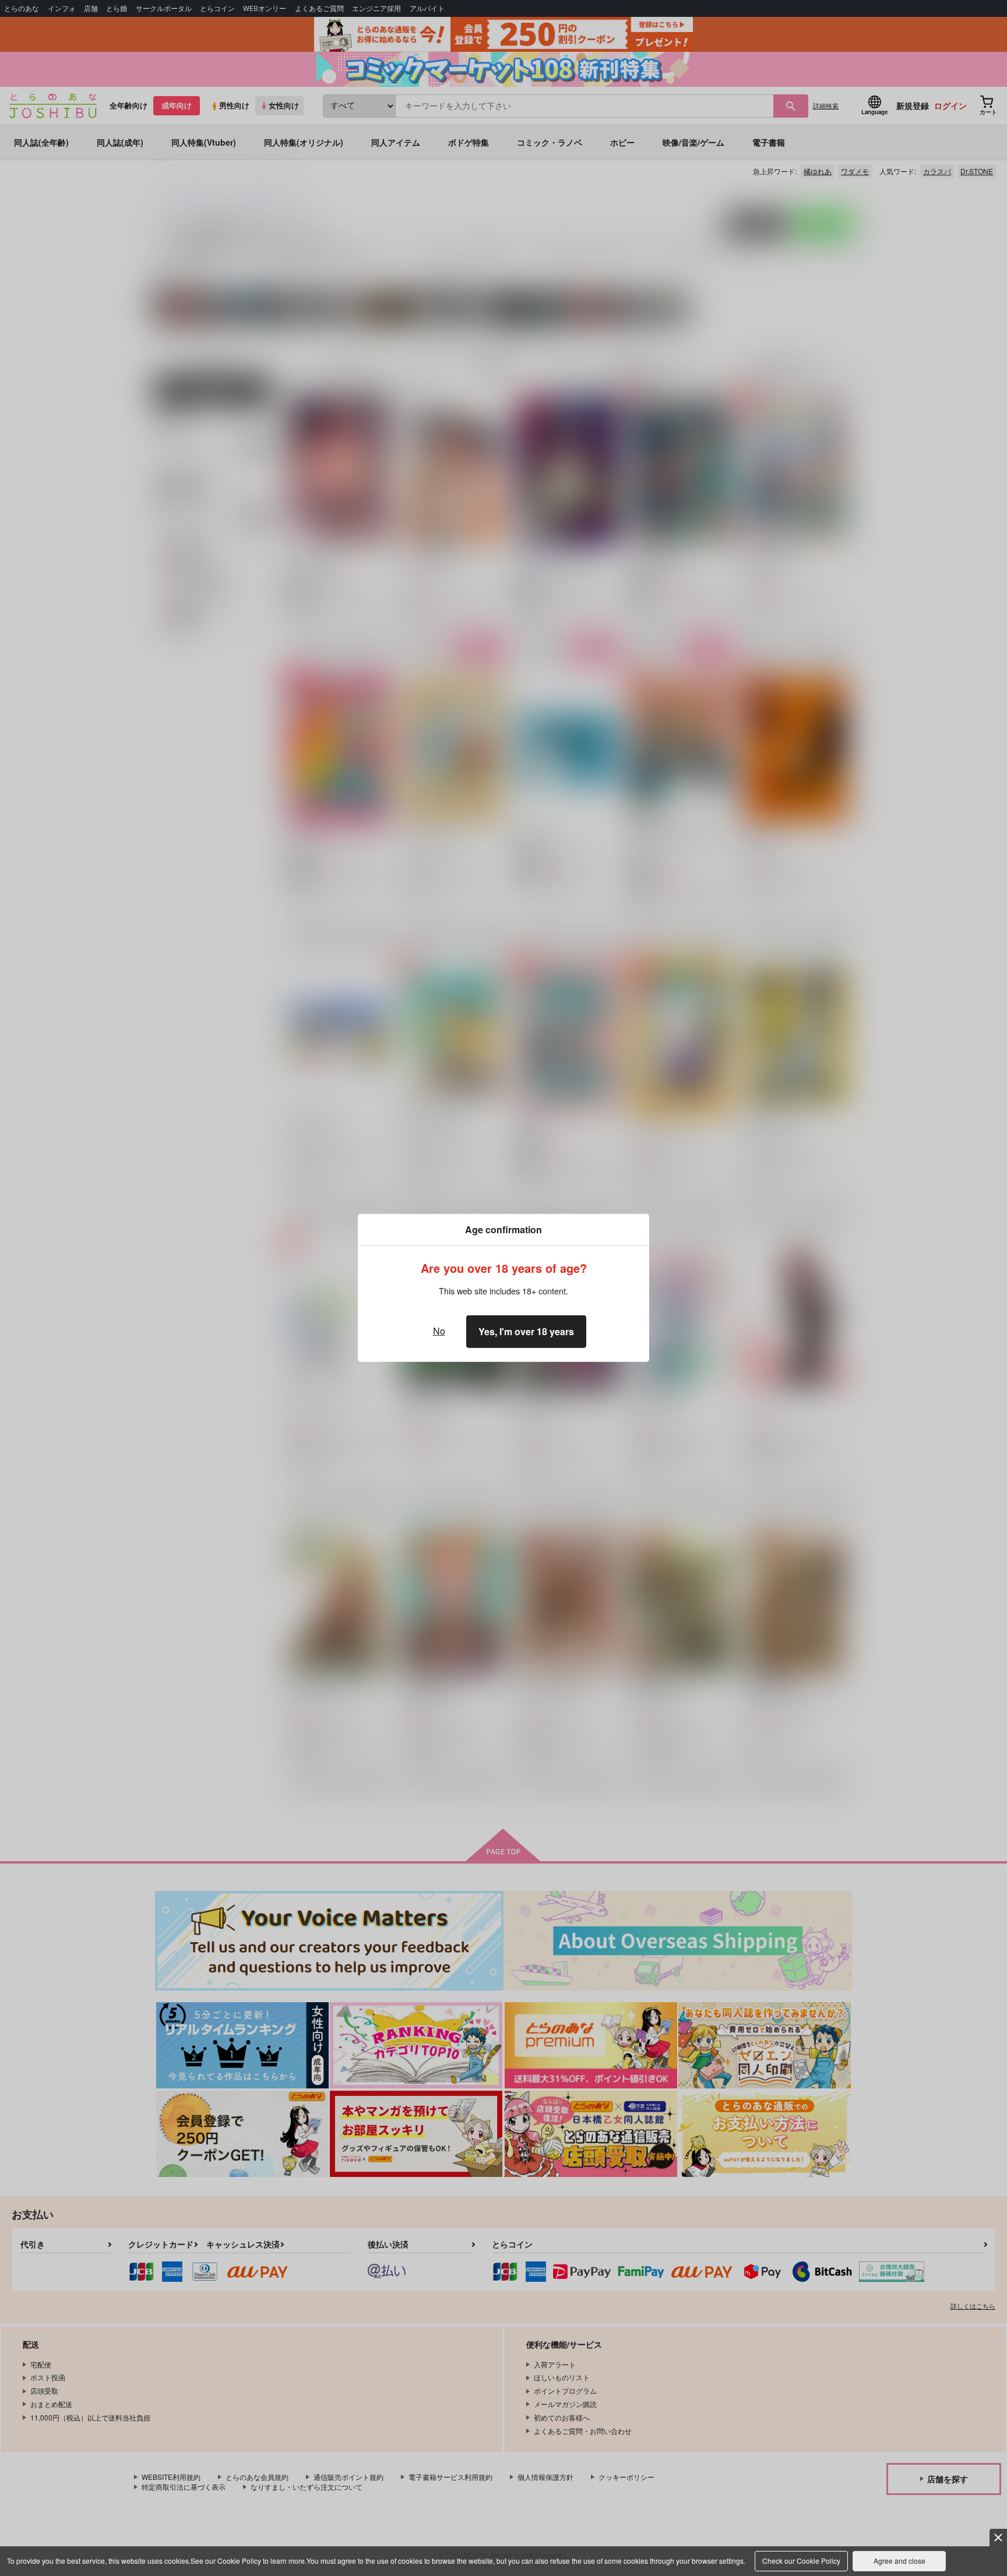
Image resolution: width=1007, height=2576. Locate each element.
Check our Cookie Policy (801, 2561)
